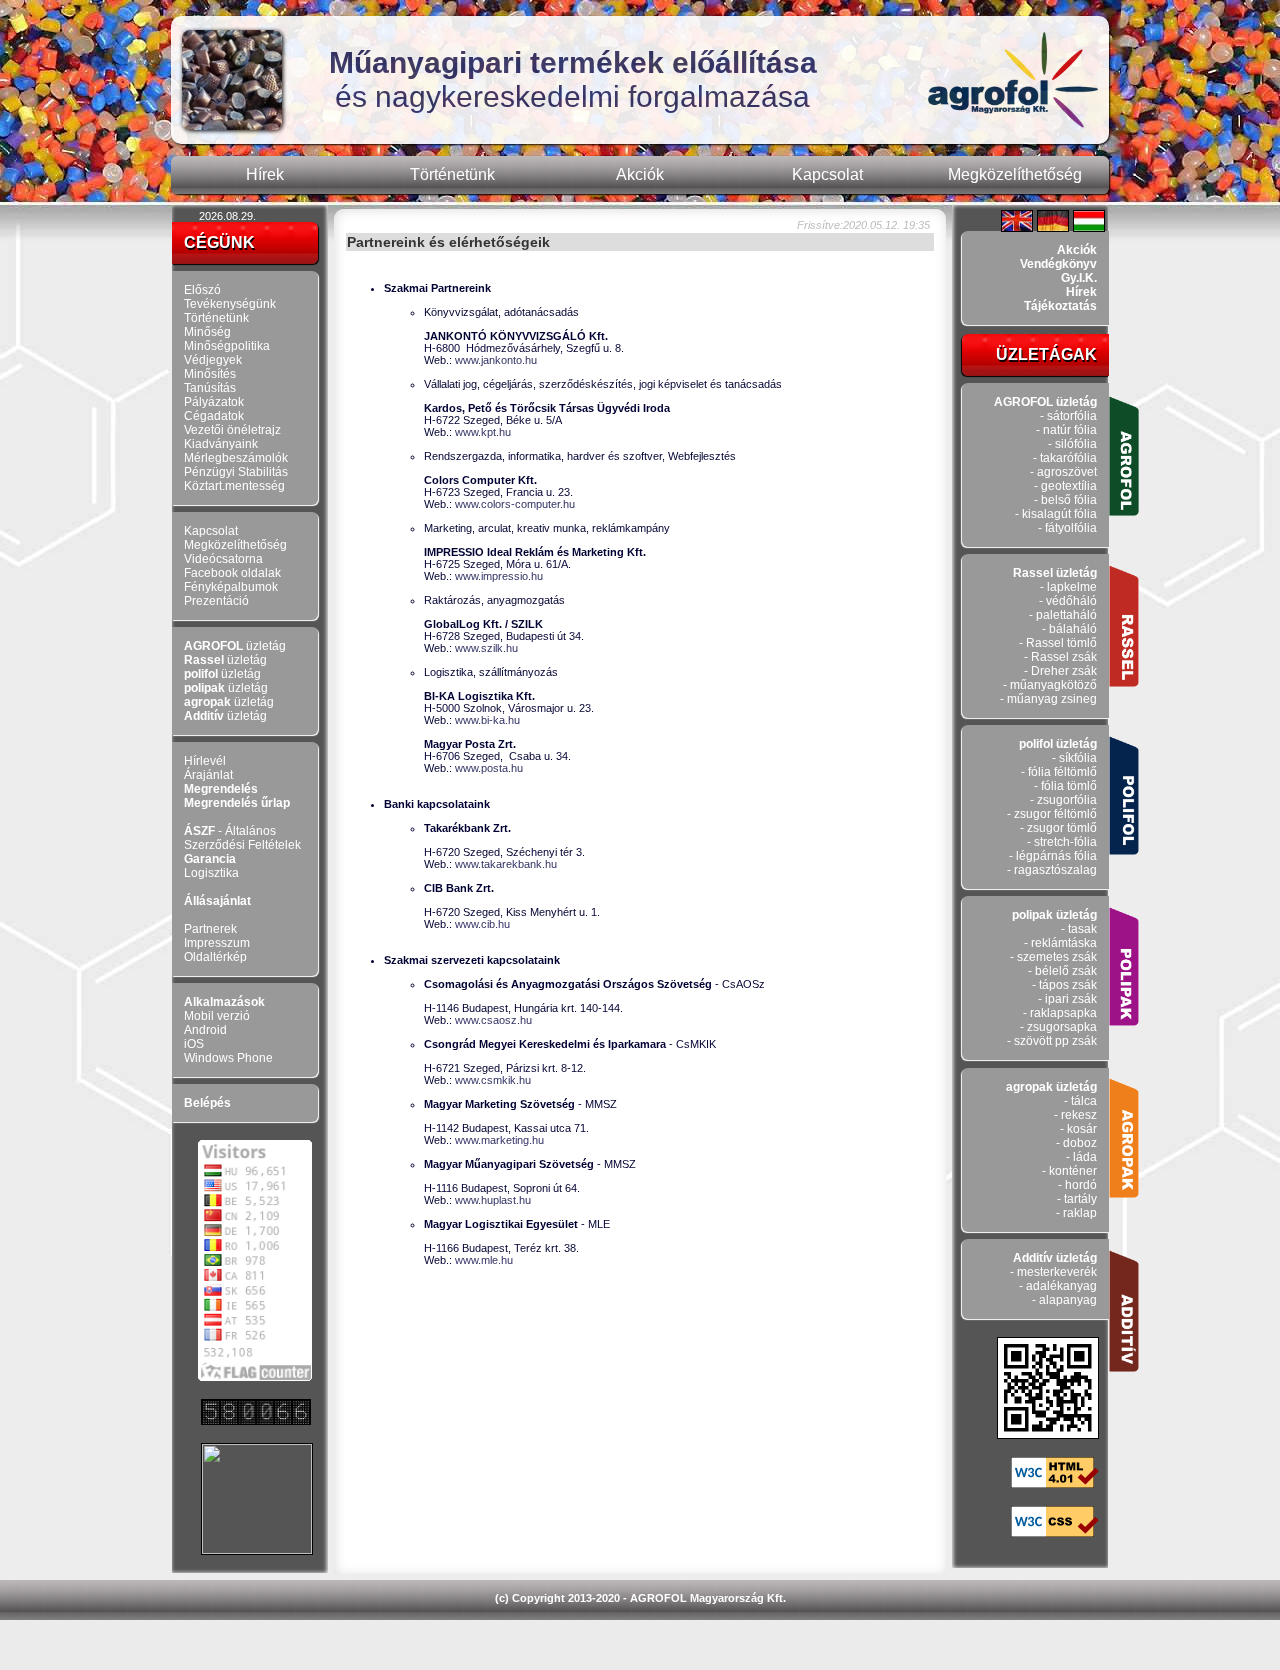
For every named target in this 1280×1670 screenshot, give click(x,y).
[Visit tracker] (257, 1548)
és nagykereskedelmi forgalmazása (573, 79)
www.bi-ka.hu (487, 720)
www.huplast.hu (493, 1200)
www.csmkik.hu (493, 1080)
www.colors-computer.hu (515, 504)
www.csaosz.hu (493, 1020)
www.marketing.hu (499, 1140)
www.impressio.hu (499, 576)
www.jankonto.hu (496, 360)
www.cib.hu (482, 924)
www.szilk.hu (486, 648)
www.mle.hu (484, 1260)
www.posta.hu (489, 768)
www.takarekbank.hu (506, 864)
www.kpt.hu (483, 432)
